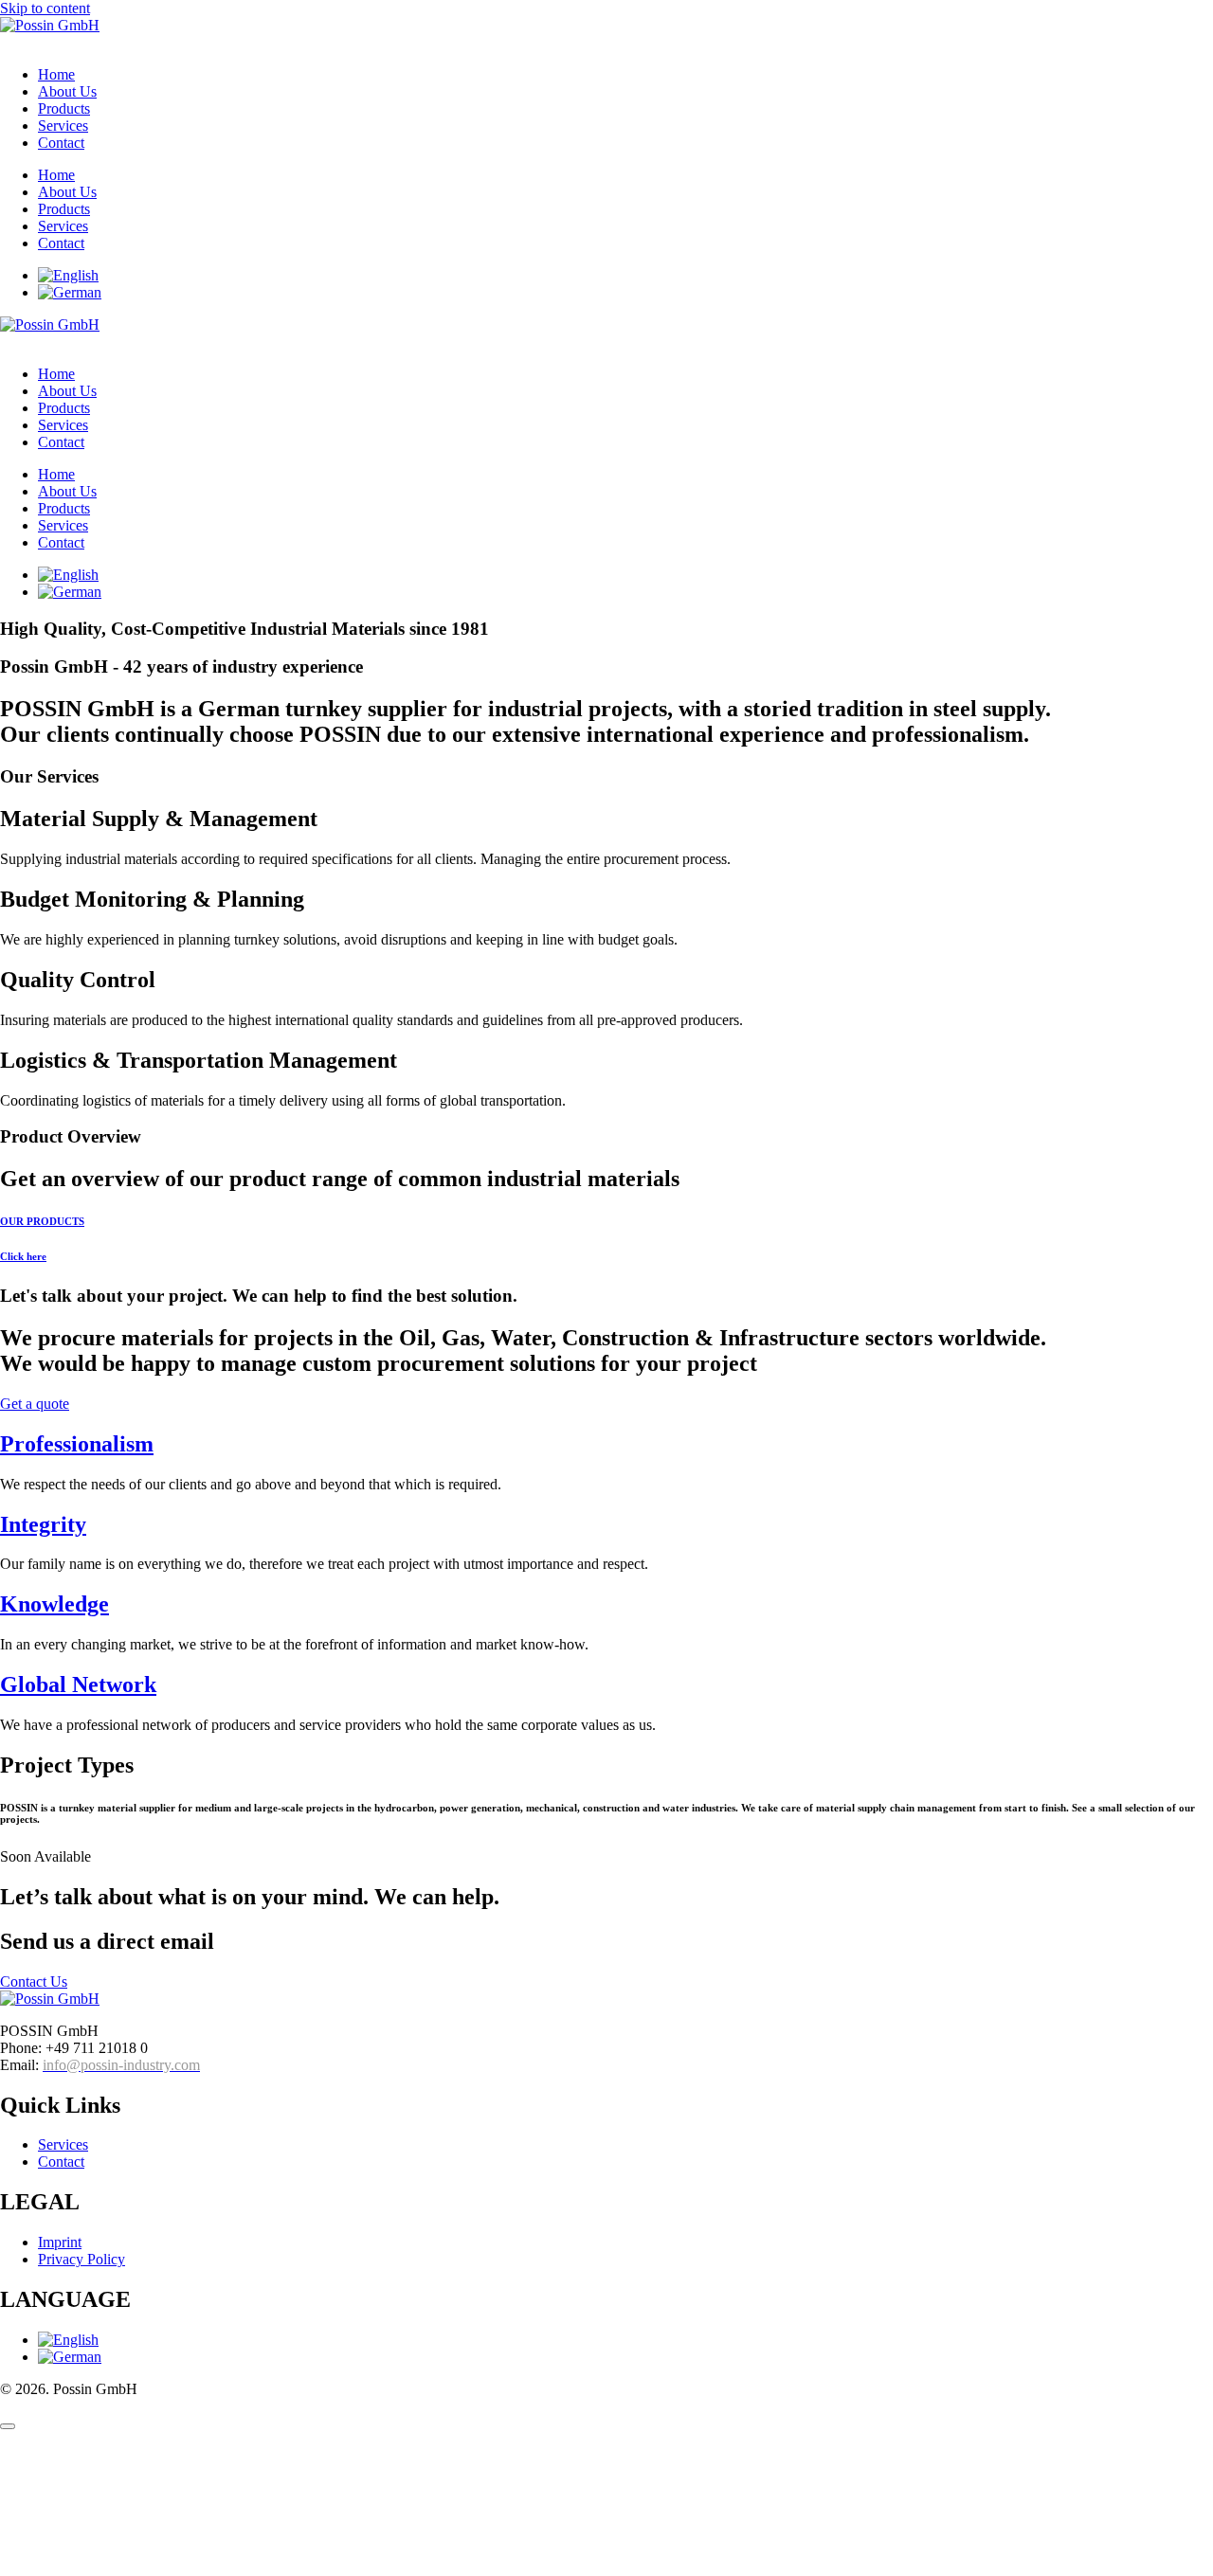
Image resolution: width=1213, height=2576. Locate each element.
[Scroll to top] (8, 2426)
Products (64, 108)
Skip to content (45, 8)
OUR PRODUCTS (42, 1221)
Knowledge (54, 1604)
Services (63, 126)
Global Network (78, 1684)
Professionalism (77, 1444)
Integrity (43, 1524)
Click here (23, 1256)
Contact (61, 143)
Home (56, 74)
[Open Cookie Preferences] (142, 2567)
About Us (67, 91)
